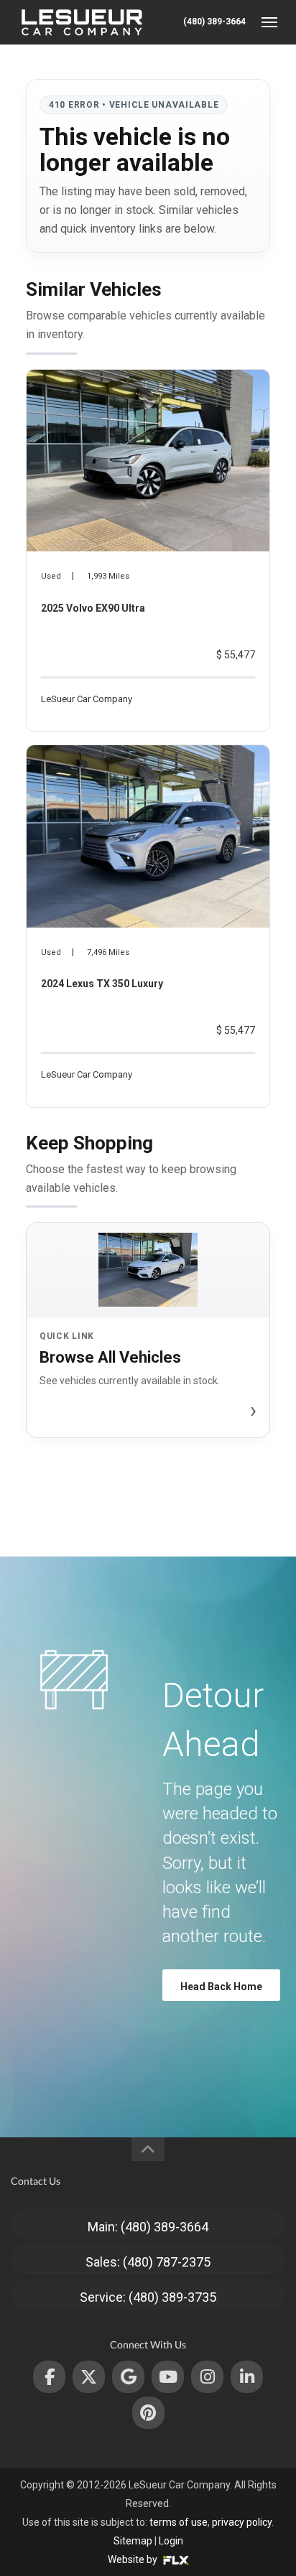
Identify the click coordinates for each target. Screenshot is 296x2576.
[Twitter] (89, 2377)
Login (171, 2541)
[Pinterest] (148, 2413)
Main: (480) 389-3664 (148, 2227)
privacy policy (242, 2522)
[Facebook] (49, 2377)
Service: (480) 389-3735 (148, 2297)
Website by (134, 2559)
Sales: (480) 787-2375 (148, 2262)
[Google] (128, 2377)
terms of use (179, 2522)
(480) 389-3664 (214, 22)
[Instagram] (207, 2377)
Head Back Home (221, 1987)
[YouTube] (168, 2377)
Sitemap (133, 2541)
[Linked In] (247, 2377)
